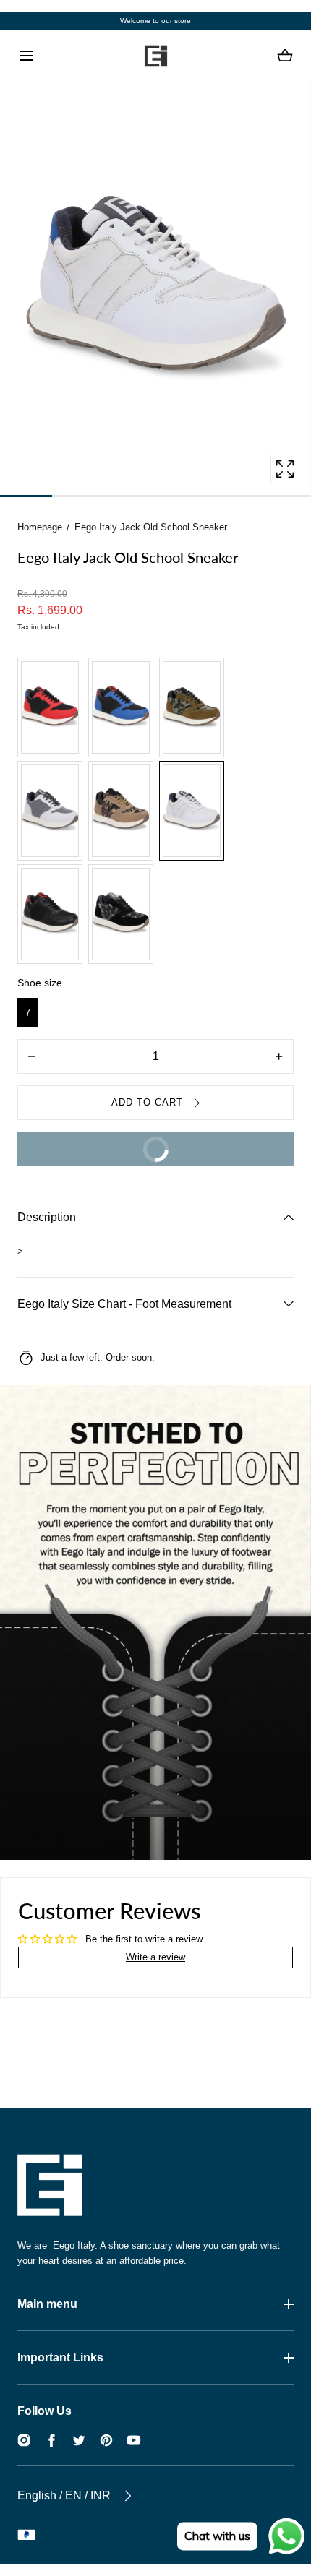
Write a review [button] (155, 1957)
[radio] (50, 707)
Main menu (47, 2304)
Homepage (40, 527)
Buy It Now (102, 1143)
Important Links (60, 2357)
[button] (26, 56)
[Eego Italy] (155, 56)
